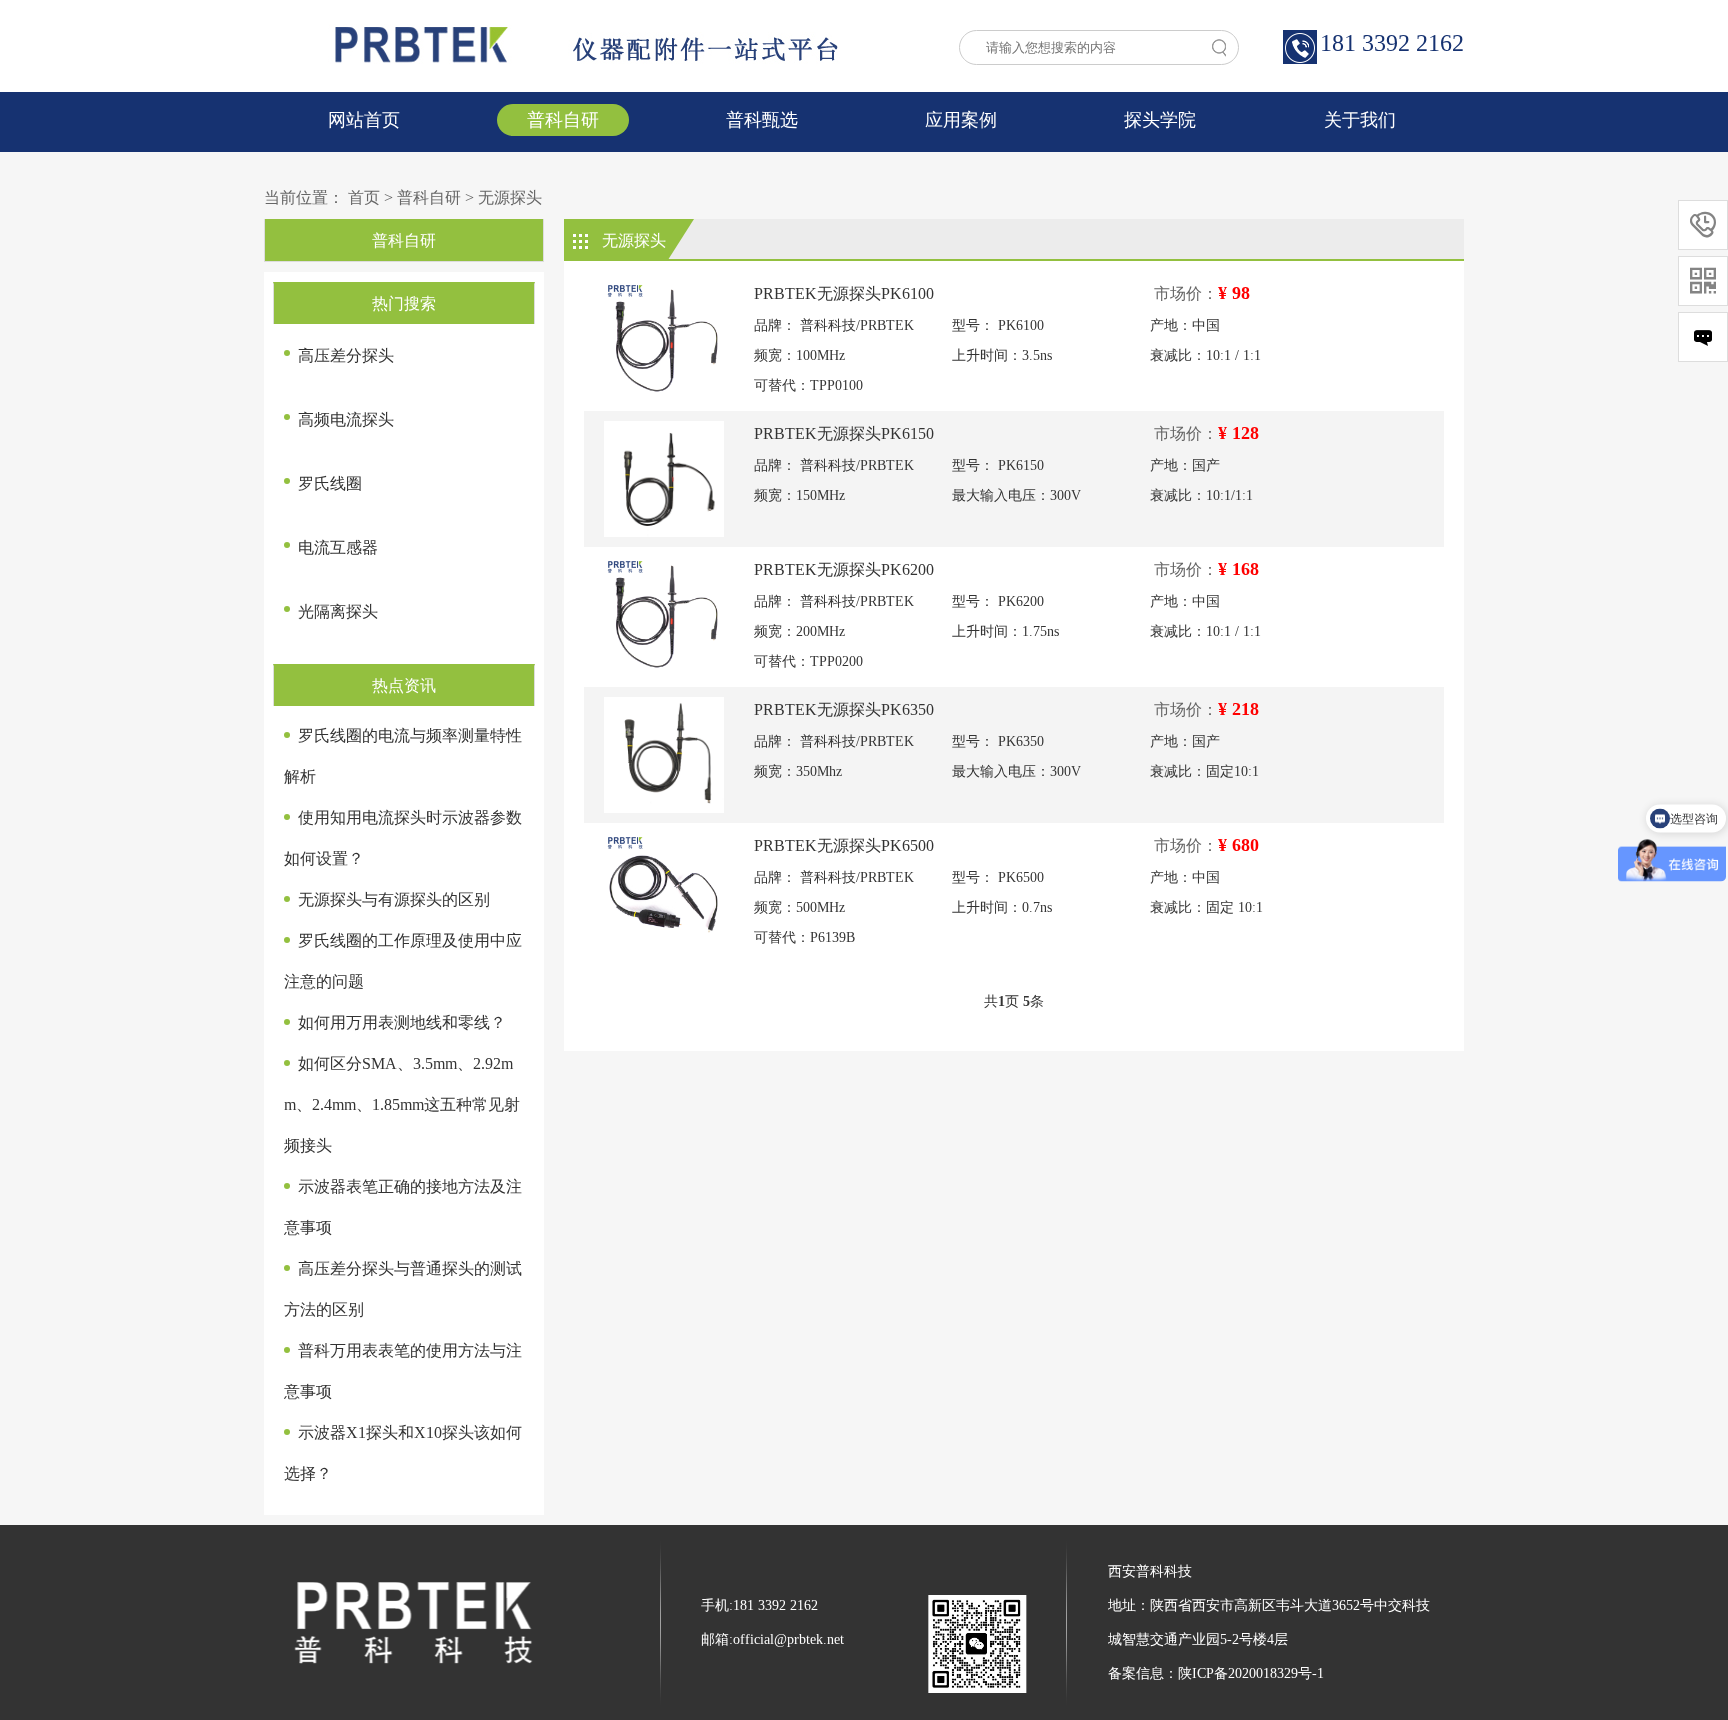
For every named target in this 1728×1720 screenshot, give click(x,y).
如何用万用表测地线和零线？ (402, 1022)
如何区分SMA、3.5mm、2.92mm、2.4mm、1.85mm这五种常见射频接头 (402, 1104)
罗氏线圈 (330, 483)
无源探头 (510, 197)
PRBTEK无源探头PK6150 (844, 433)
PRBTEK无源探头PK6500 (844, 845)
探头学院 (1160, 120)
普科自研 (563, 120)
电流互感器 (338, 547)
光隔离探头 (338, 611)
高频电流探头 (346, 419)
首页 (364, 197)
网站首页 (364, 120)
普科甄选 (762, 120)
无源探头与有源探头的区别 (394, 899)
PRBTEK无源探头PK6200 (844, 569)
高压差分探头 (346, 355)
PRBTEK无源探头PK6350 (844, 709)
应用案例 (961, 120)
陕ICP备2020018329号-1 (1251, 1673)
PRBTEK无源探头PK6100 (844, 293)
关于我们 (1360, 120)
